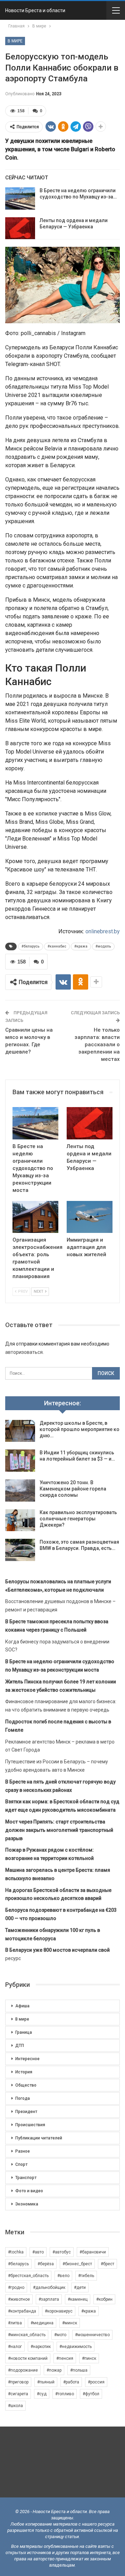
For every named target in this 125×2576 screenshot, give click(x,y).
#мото (60, 2335)
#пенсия (65, 2358)
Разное (23, 2151)
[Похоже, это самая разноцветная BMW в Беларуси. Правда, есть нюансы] (20, 1550)
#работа (71, 2382)
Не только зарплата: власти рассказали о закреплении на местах (97, 1045)
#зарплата (49, 2299)
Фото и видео (29, 2191)
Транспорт (26, 2178)
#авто (38, 2252)
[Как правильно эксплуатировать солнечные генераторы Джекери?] (20, 1520)
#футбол (91, 2394)
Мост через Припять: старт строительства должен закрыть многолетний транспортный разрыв (59, 1830)
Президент (26, 2112)
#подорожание (23, 2370)
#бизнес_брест (77, 2264)
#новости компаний (28, 2358)
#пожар (54, 2370)
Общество (26, 2085)
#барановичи (93, 2252)
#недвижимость (76, 2347)
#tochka (16, 2252)
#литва (15, 2323)
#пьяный (46, 2382)
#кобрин (104, 2299)
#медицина (42, 2323)
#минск (70, 2323)
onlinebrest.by (103, 931)
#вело (63, 2276)
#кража (81, 946)
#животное (19, 2299)
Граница (24, 2032)
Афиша (22, 2006)
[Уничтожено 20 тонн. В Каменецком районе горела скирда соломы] (20, 1490)
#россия (96, 2382)
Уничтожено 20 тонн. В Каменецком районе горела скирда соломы (73, 1489)
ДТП (20, 2046)
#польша (79, 2370)
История (24, 2072)
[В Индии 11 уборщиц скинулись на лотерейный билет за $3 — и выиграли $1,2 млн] (20, 1461)
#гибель (86, 2276)
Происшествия (30, 2125)
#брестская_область (28, 2276)
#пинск (89, 2358)
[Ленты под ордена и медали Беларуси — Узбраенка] (20, 228)
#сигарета (18, 2394)
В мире (15, 41)
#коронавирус (59, 2311)
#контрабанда (22, 2311)
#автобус (62, 2252)
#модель (103, 946)
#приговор (18, 2382)
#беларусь (31, 946)
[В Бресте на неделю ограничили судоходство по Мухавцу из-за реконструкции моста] (20, 198)
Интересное (27, 2059)
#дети (80, 2287)
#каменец (78, 2299)
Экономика (27, 2204)
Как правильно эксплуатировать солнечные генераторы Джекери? (78, 1519)
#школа (15, 2406)
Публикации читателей (39, 2138)
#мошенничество (92, 2335)
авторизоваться (24, 1352)
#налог (15, 2347)
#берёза (46, 2264)
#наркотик (41, 2347)
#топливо (65, 2394)
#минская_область (27, 2335)
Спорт (21, 2164)
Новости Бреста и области (35, 10)
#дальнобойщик (49, 2287)
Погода (23, 2098)
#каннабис (57, 946)
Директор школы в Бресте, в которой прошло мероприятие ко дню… (80, 1429)
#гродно (16, 2287)
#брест (107, 2264)
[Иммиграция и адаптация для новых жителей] (90, 1217)
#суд (42, 2394)
